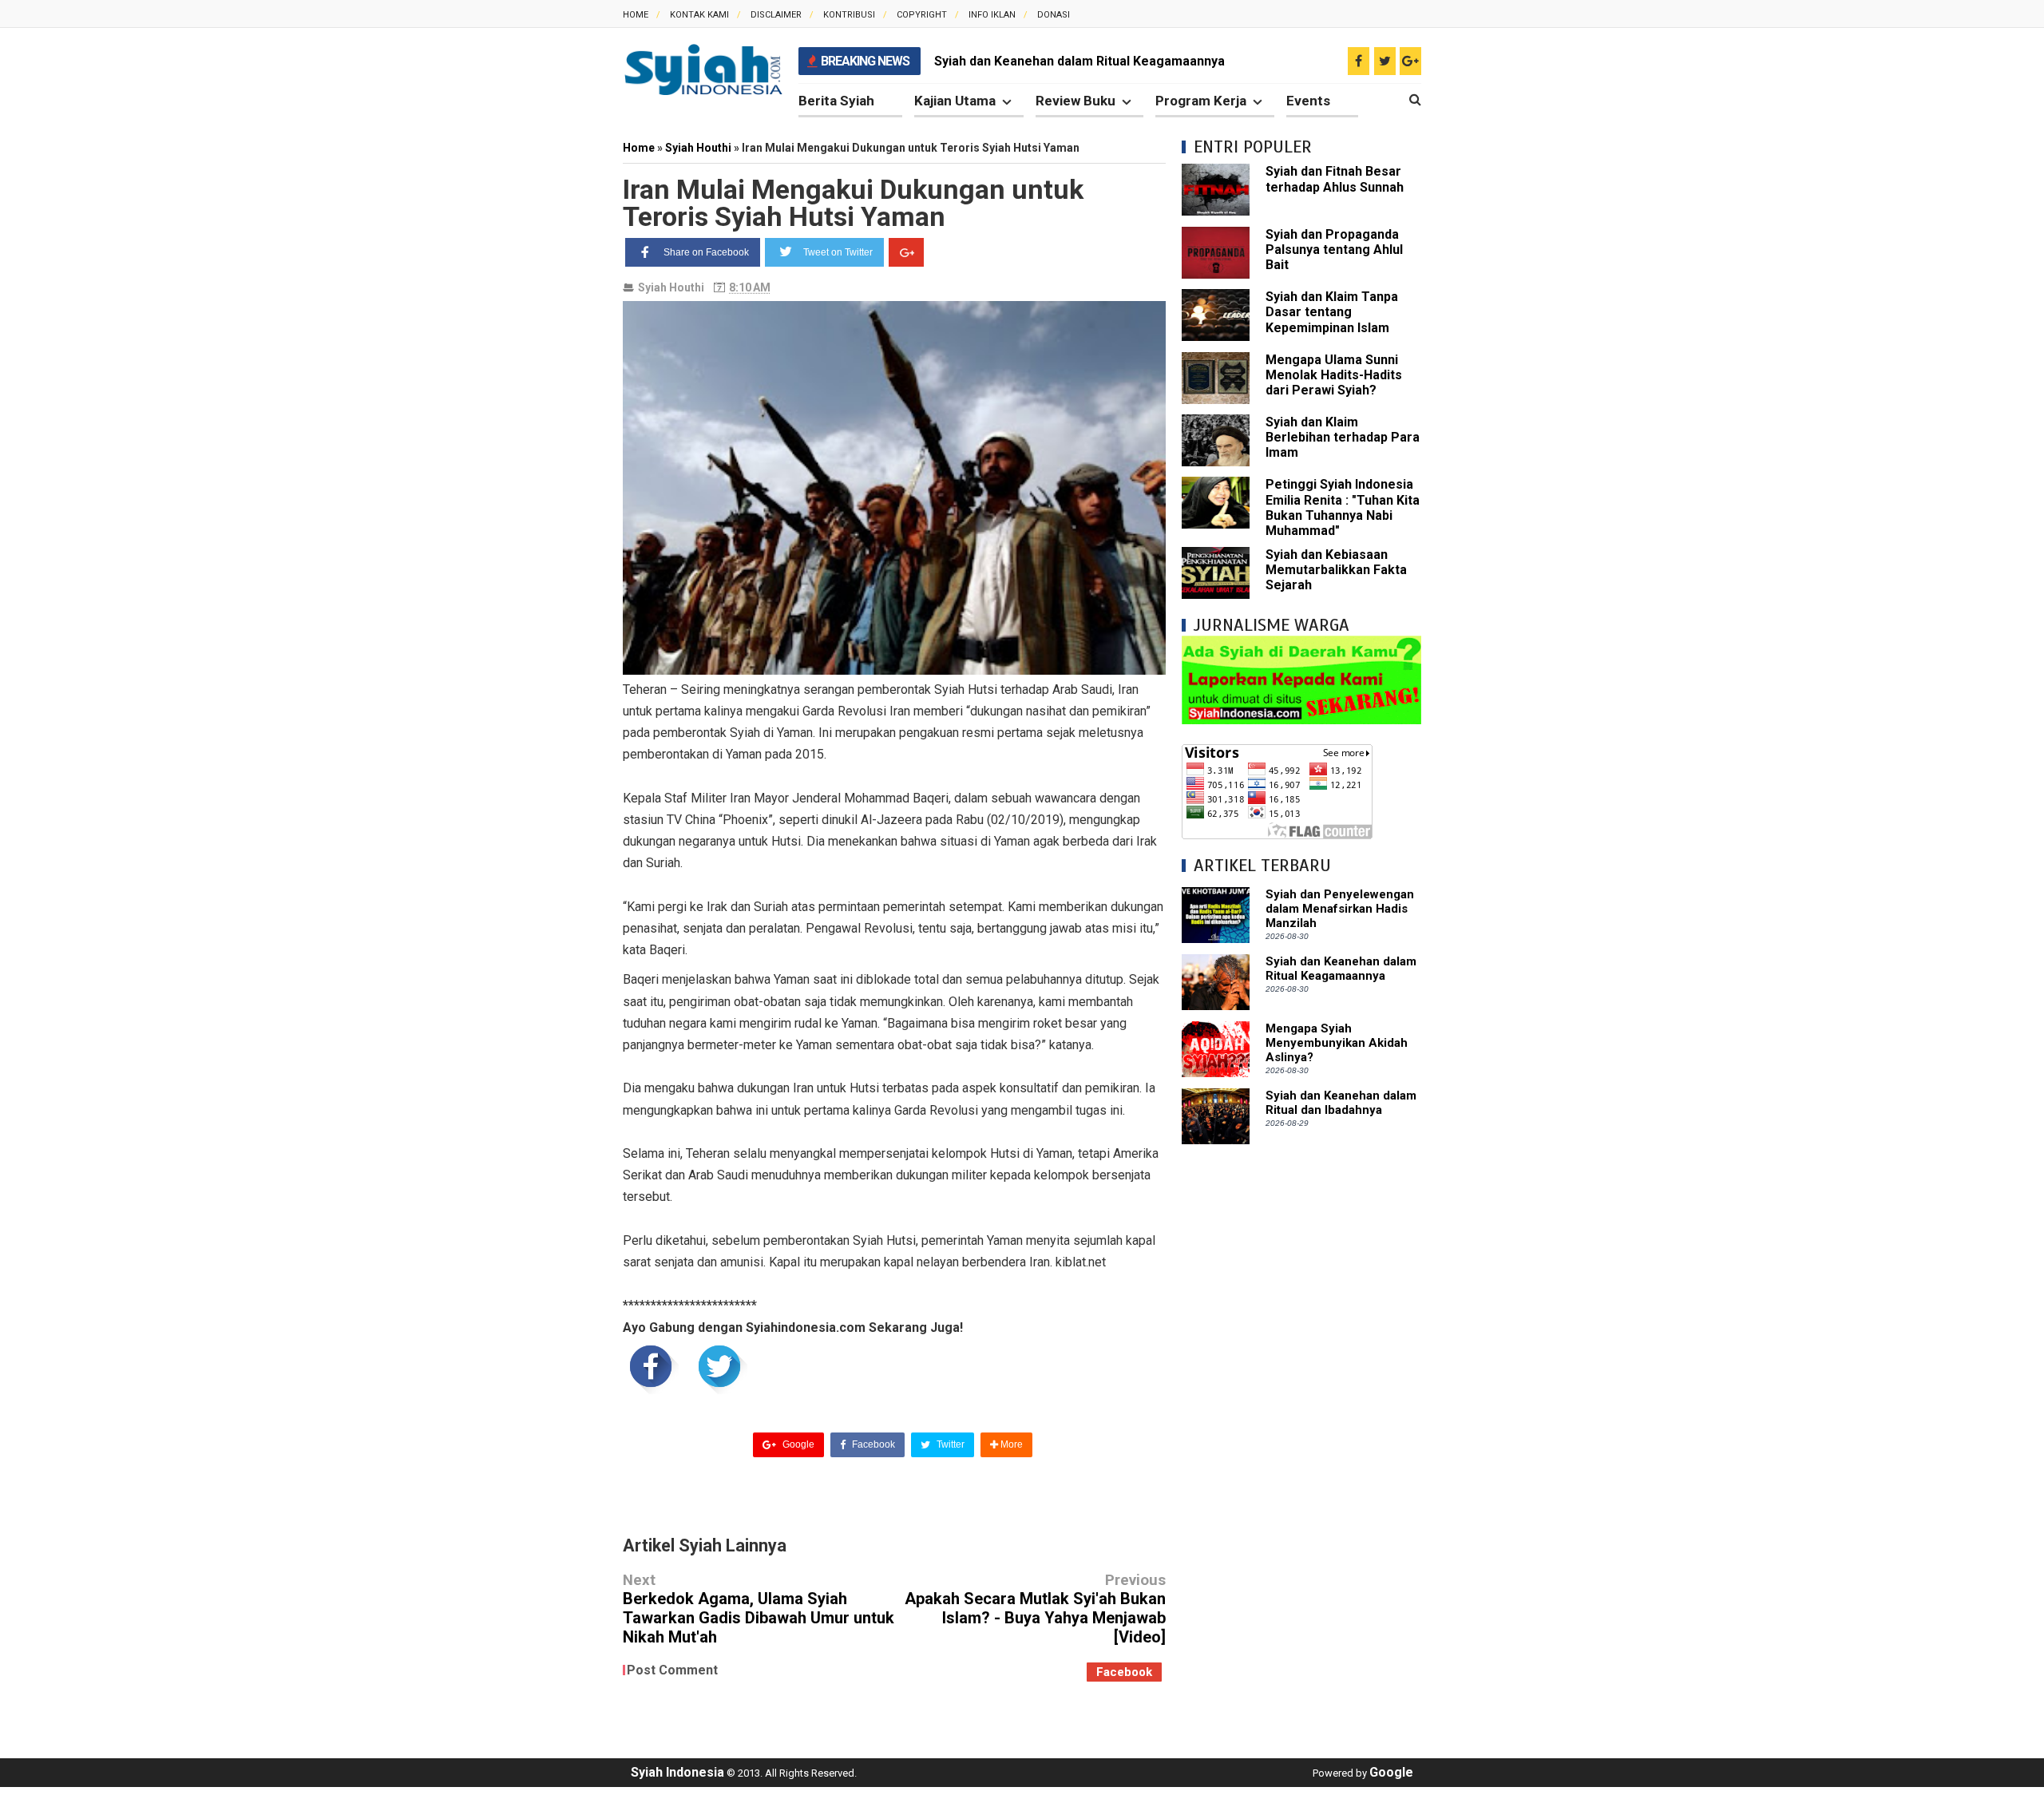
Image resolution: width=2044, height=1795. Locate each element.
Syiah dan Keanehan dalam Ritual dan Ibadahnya (1341, 1103)
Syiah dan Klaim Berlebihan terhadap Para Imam (1343, 437)
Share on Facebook (706, 252)
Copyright (922, 15)
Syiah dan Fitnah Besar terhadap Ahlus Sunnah (1335, 179)
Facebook (872, 1444)
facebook (1124, 1672)
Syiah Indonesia (677, 1772)
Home (636, 15)
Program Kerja (1201, 101)
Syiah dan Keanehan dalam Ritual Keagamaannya (1079, 61)
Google (797, 1444)
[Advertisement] (1301, 1400)
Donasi (1054, 15)
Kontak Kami (699, 15)
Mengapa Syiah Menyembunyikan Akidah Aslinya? (1337, 1043)
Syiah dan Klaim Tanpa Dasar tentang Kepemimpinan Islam (1332, 312)
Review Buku (1075, 101)
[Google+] (906, 252)
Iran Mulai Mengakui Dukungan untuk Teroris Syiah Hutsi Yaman (853, 203)
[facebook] (1359, 61)
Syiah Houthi (671, 287)
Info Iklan (992, 15)
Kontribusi (849, 15)
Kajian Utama (955, 101)
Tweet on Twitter (838, 252)
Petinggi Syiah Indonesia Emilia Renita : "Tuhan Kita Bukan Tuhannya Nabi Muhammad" (1343, 507)
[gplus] (1410, 61)
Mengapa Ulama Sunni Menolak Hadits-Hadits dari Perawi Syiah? (1334, 375)
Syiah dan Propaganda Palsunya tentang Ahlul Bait (1334, 250)
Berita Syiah (836, 101)
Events (1308, 101)
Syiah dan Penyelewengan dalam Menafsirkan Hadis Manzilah (1340, 909)
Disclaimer (776, 15)
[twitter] (1385, 61)
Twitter (949, 1444)
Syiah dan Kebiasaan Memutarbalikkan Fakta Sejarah (1336, 570)
